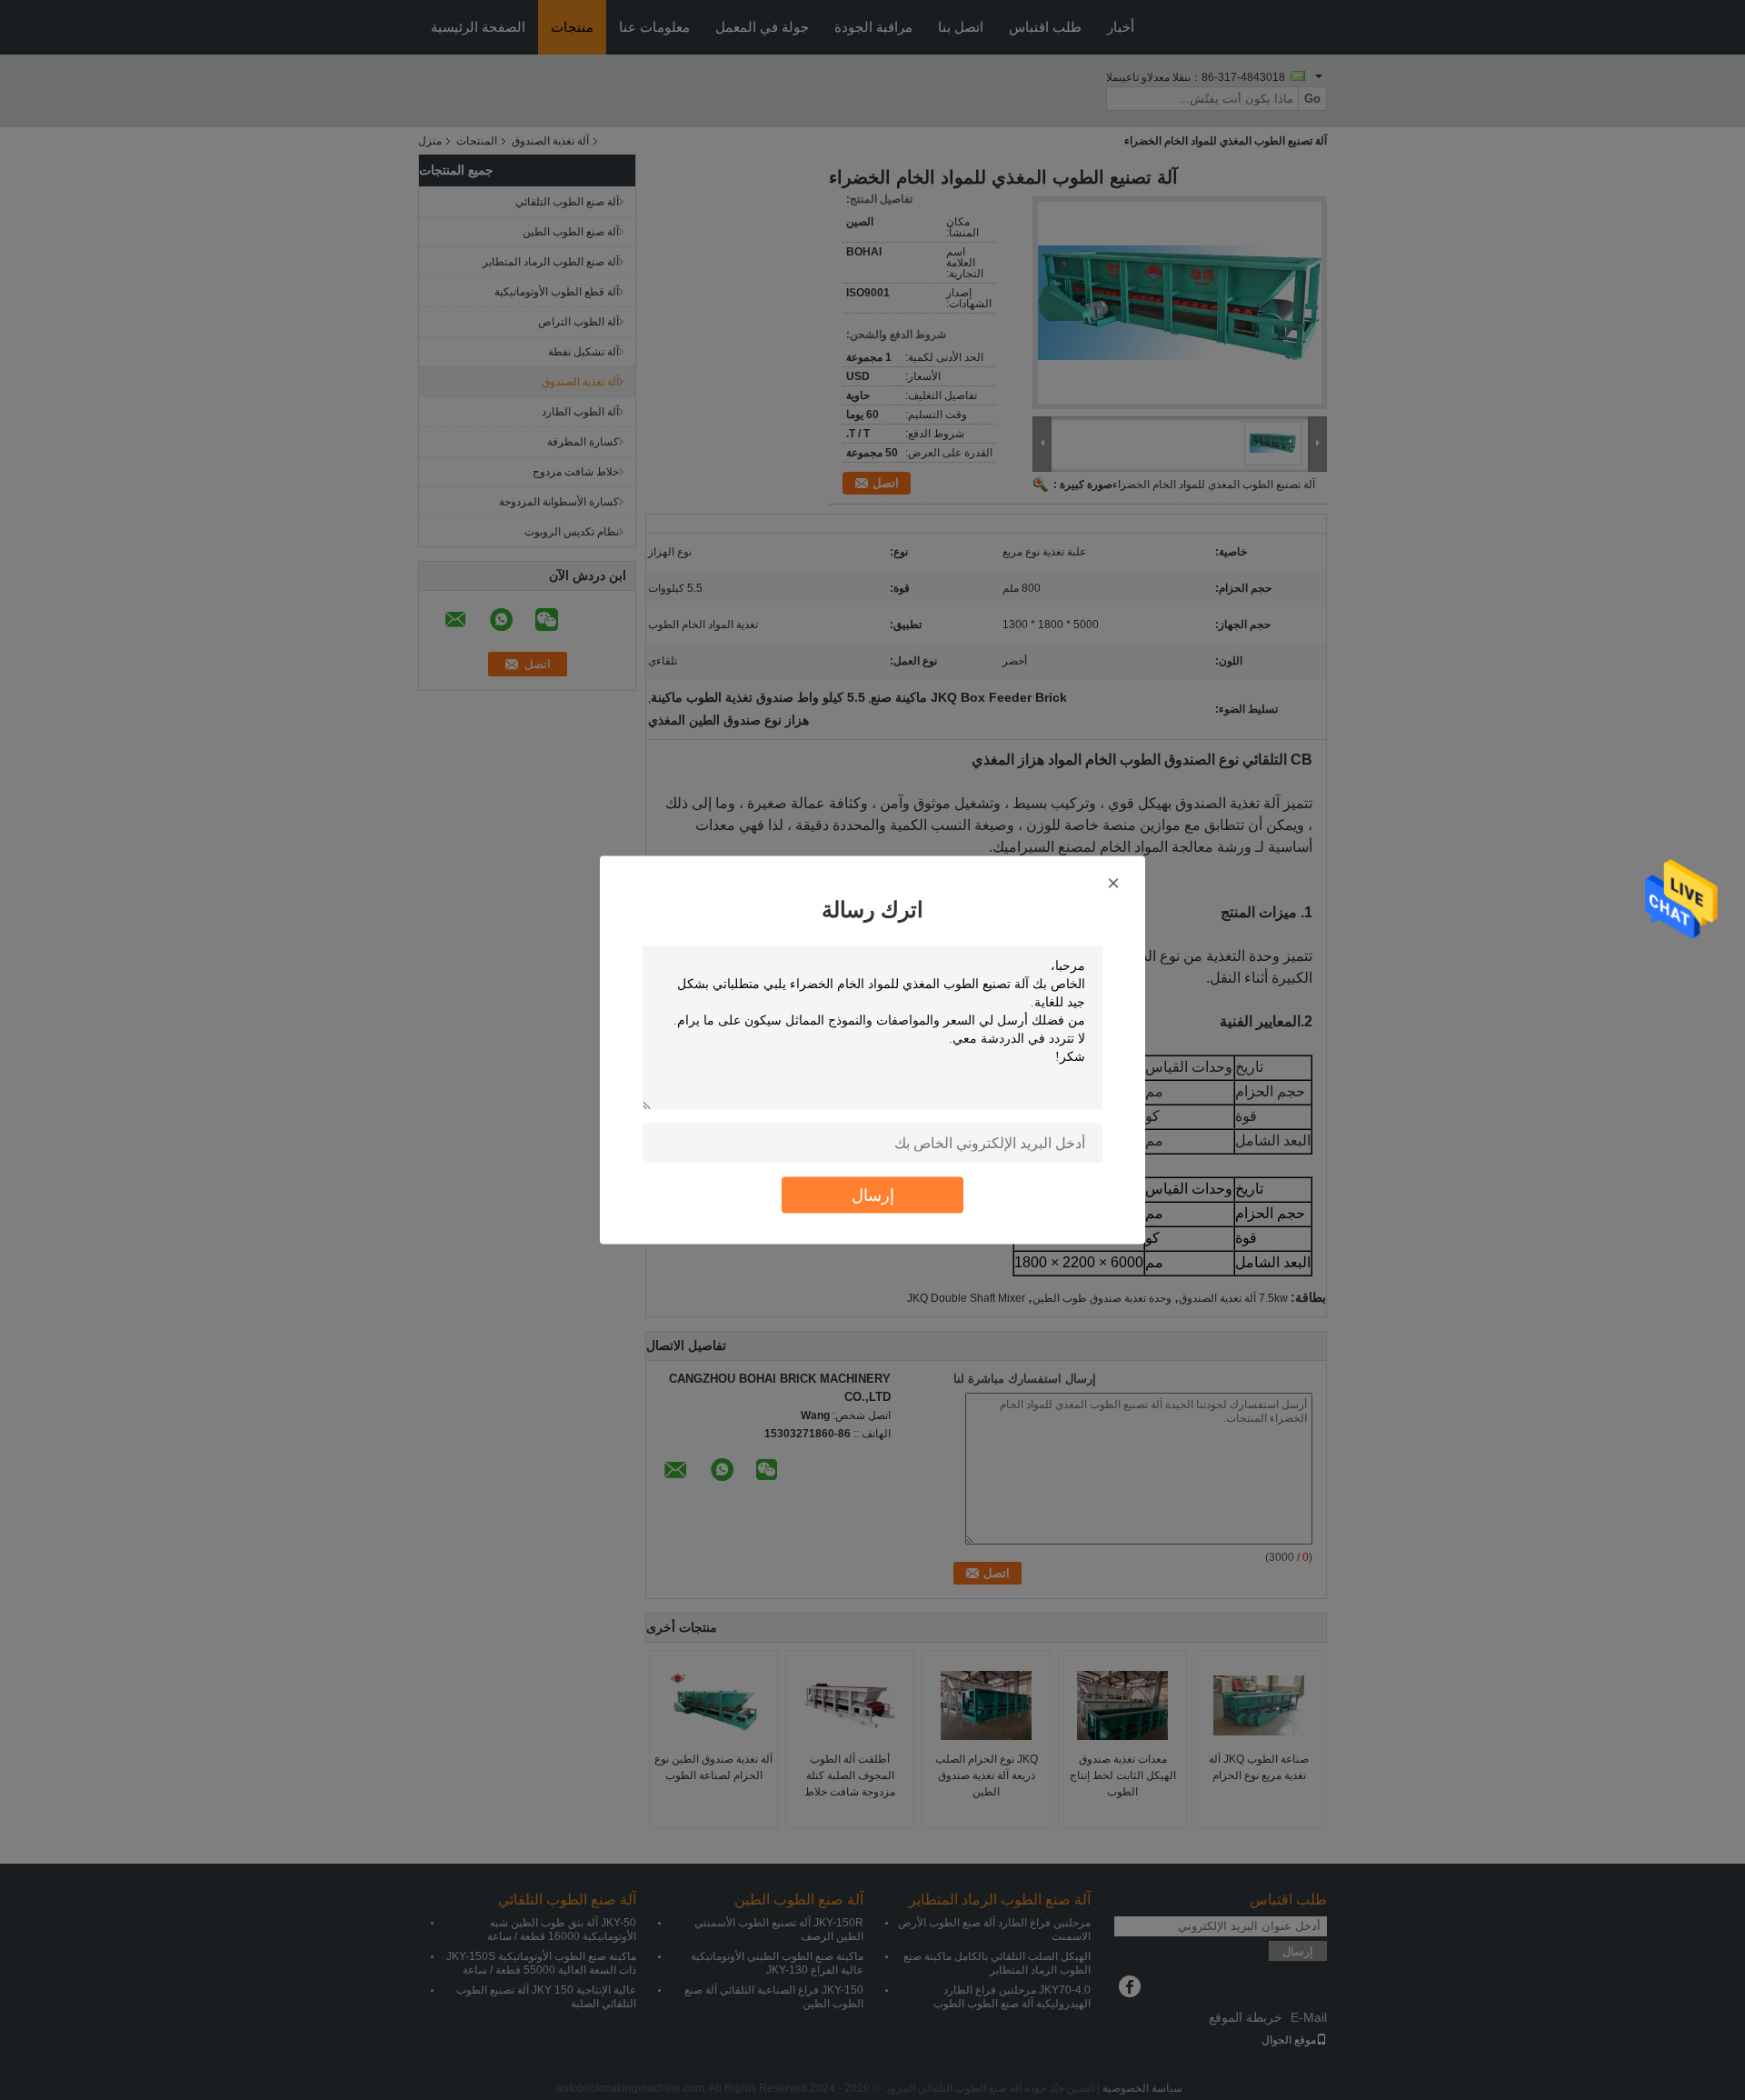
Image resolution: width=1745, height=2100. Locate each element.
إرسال (873, 1195)
